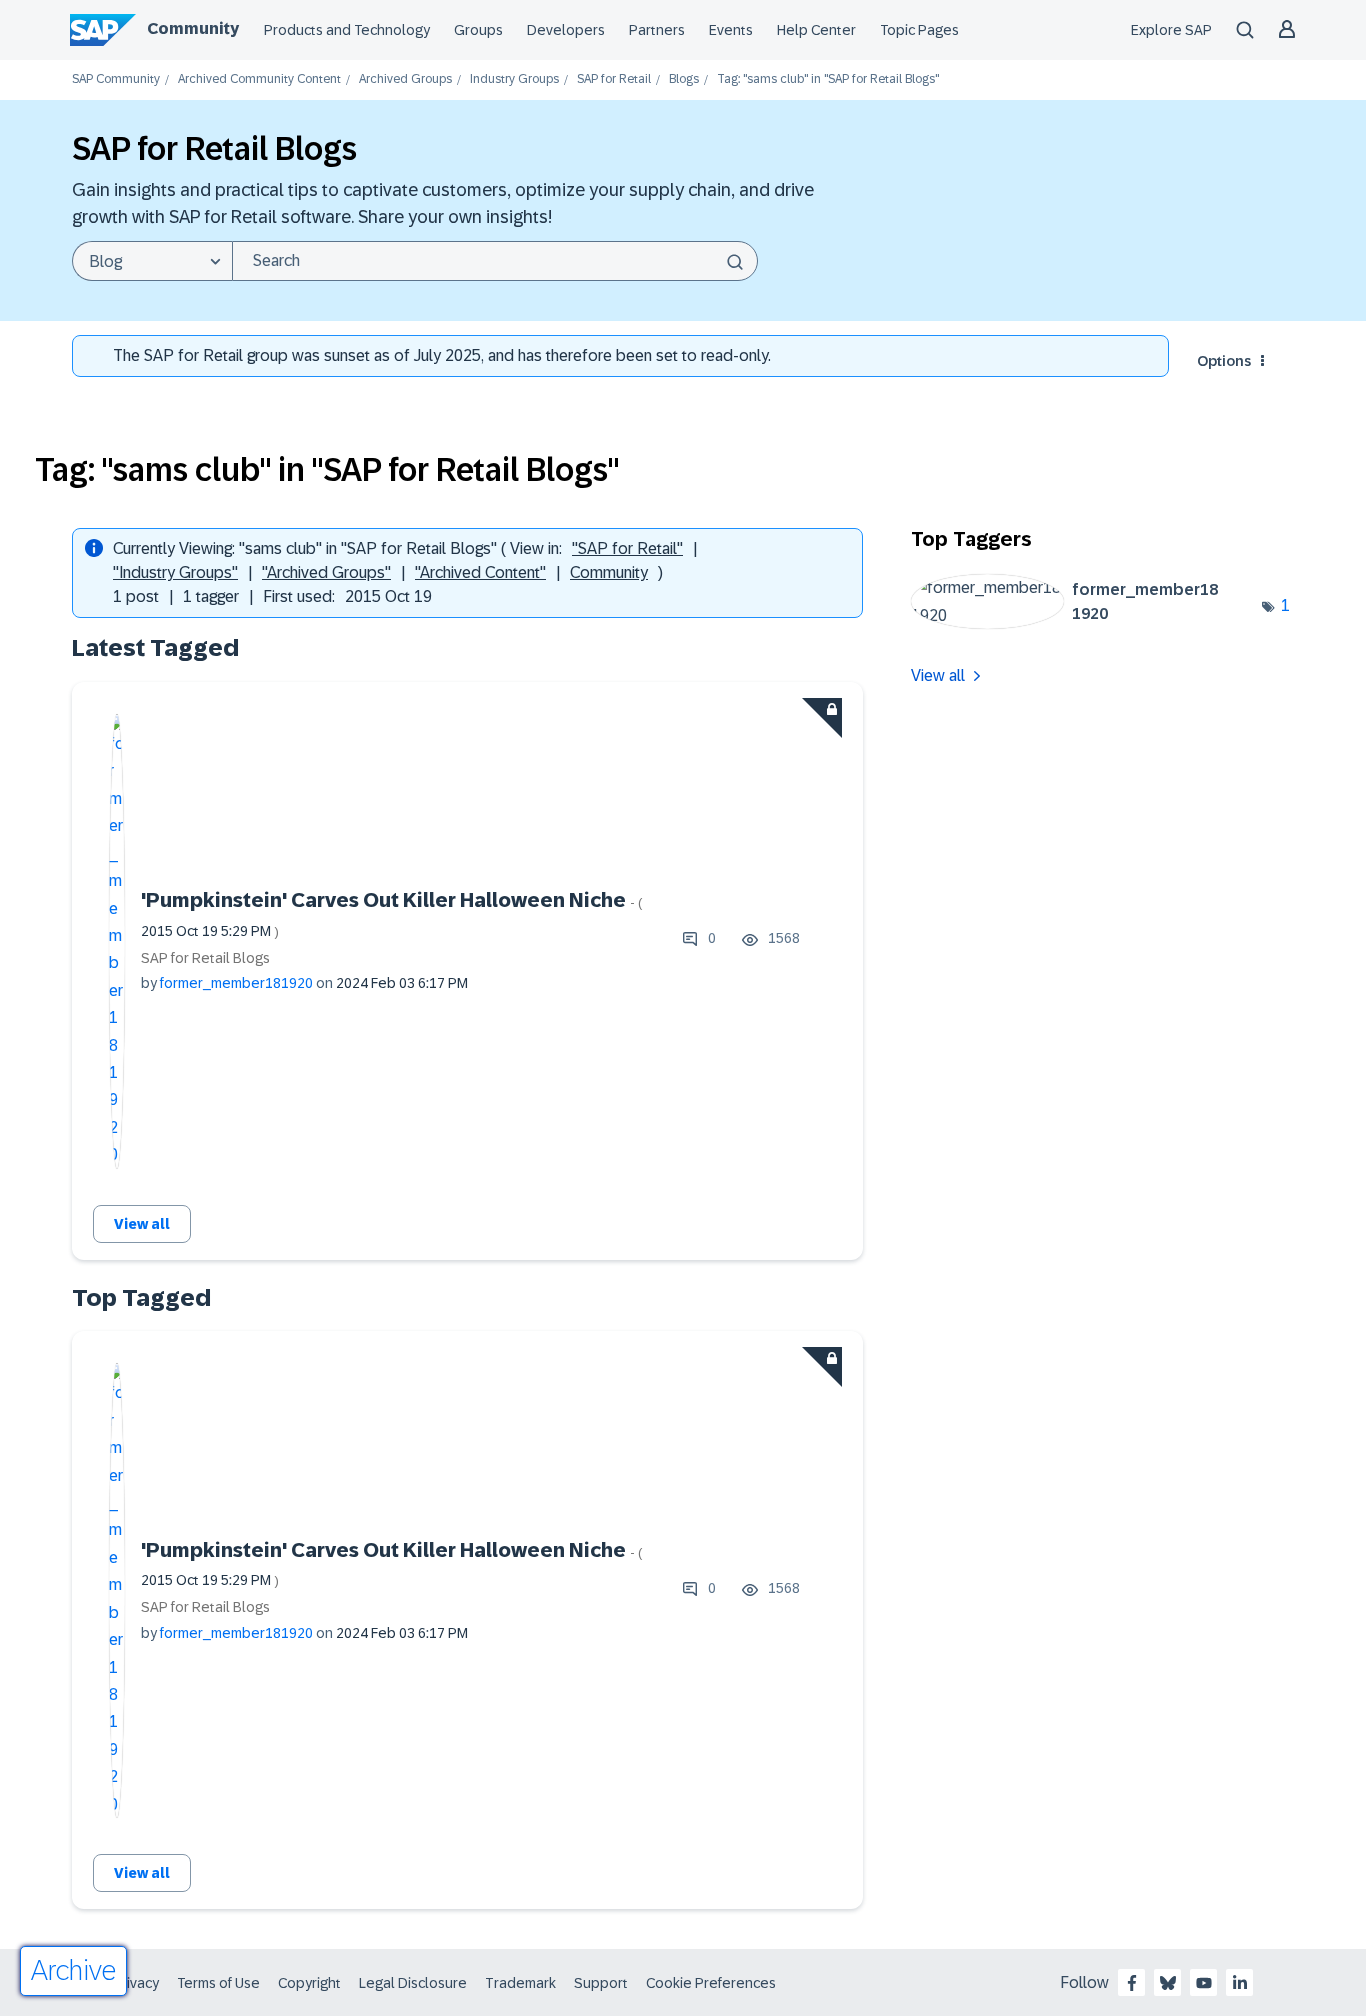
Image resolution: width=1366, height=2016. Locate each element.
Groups (478, 30)
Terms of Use (218, 1983)
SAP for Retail (614, 79)
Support (601, 1983)
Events (731, 30)
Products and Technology (347, 30)
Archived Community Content (259, 79)
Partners (657, 30)
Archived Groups (405, 79)
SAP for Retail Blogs (205, 958)
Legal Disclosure (413, 1983)
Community (193, 28)
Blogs (684, 79)
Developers (566, 30)
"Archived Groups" (326, 572)
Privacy (136, 1983)
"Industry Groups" (175, 572)
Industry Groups (514, 79)
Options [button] (1224, 361)
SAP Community (116, 79)
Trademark (520, 1983)
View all (142, 1224)
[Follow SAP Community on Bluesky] (1168, 1983)
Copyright (309, 1983)
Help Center (816, 30)
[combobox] (495, 261)
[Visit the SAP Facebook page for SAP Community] (1132, 1983)
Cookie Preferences (711, 1983)
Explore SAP (1171, 30)
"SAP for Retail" (627, 548)
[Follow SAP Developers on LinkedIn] (1240, 1983)
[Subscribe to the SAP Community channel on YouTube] (1204, 1983)
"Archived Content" (480, 572)
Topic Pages (919, 30)
